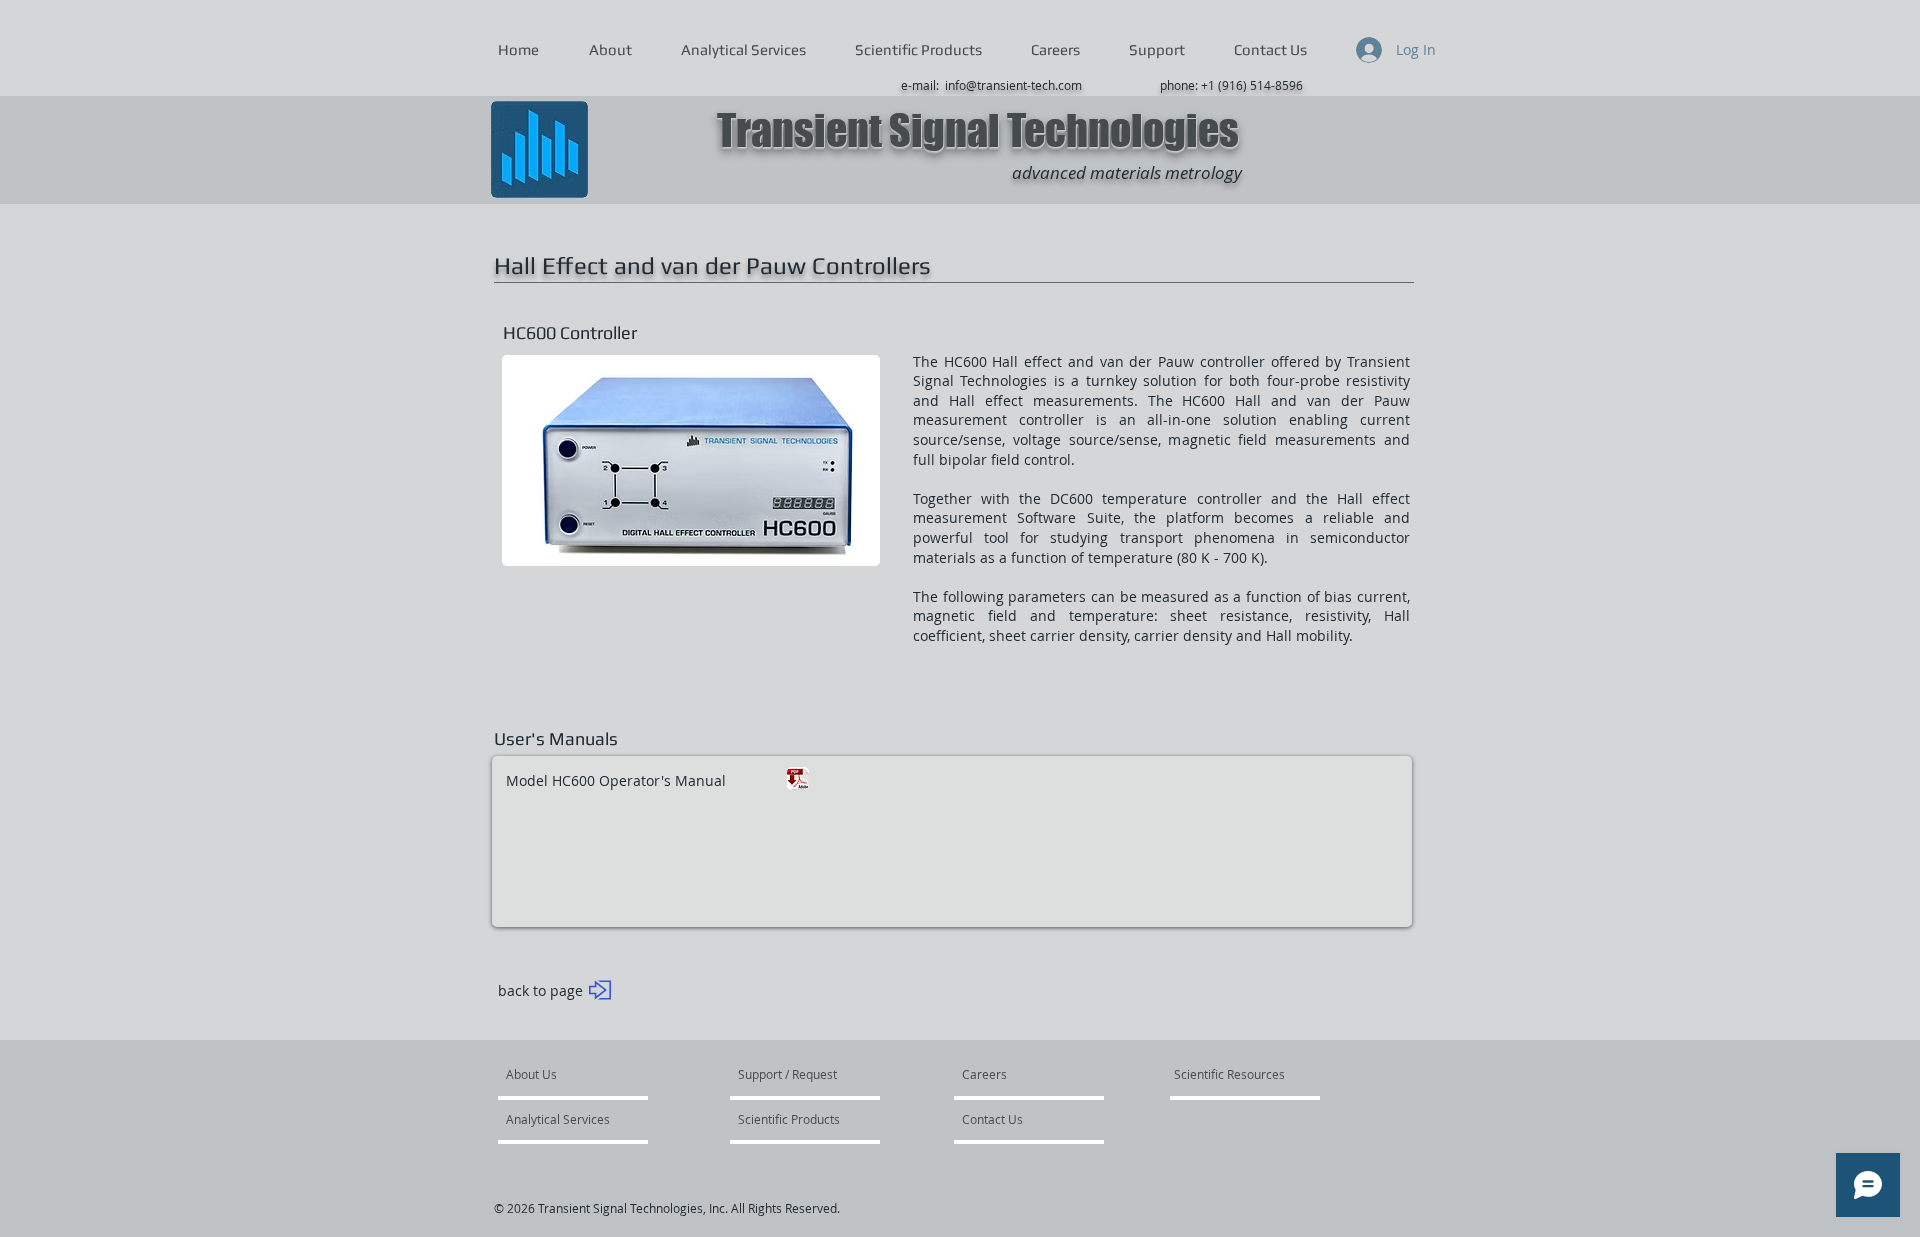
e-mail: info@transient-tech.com (991, 85)
